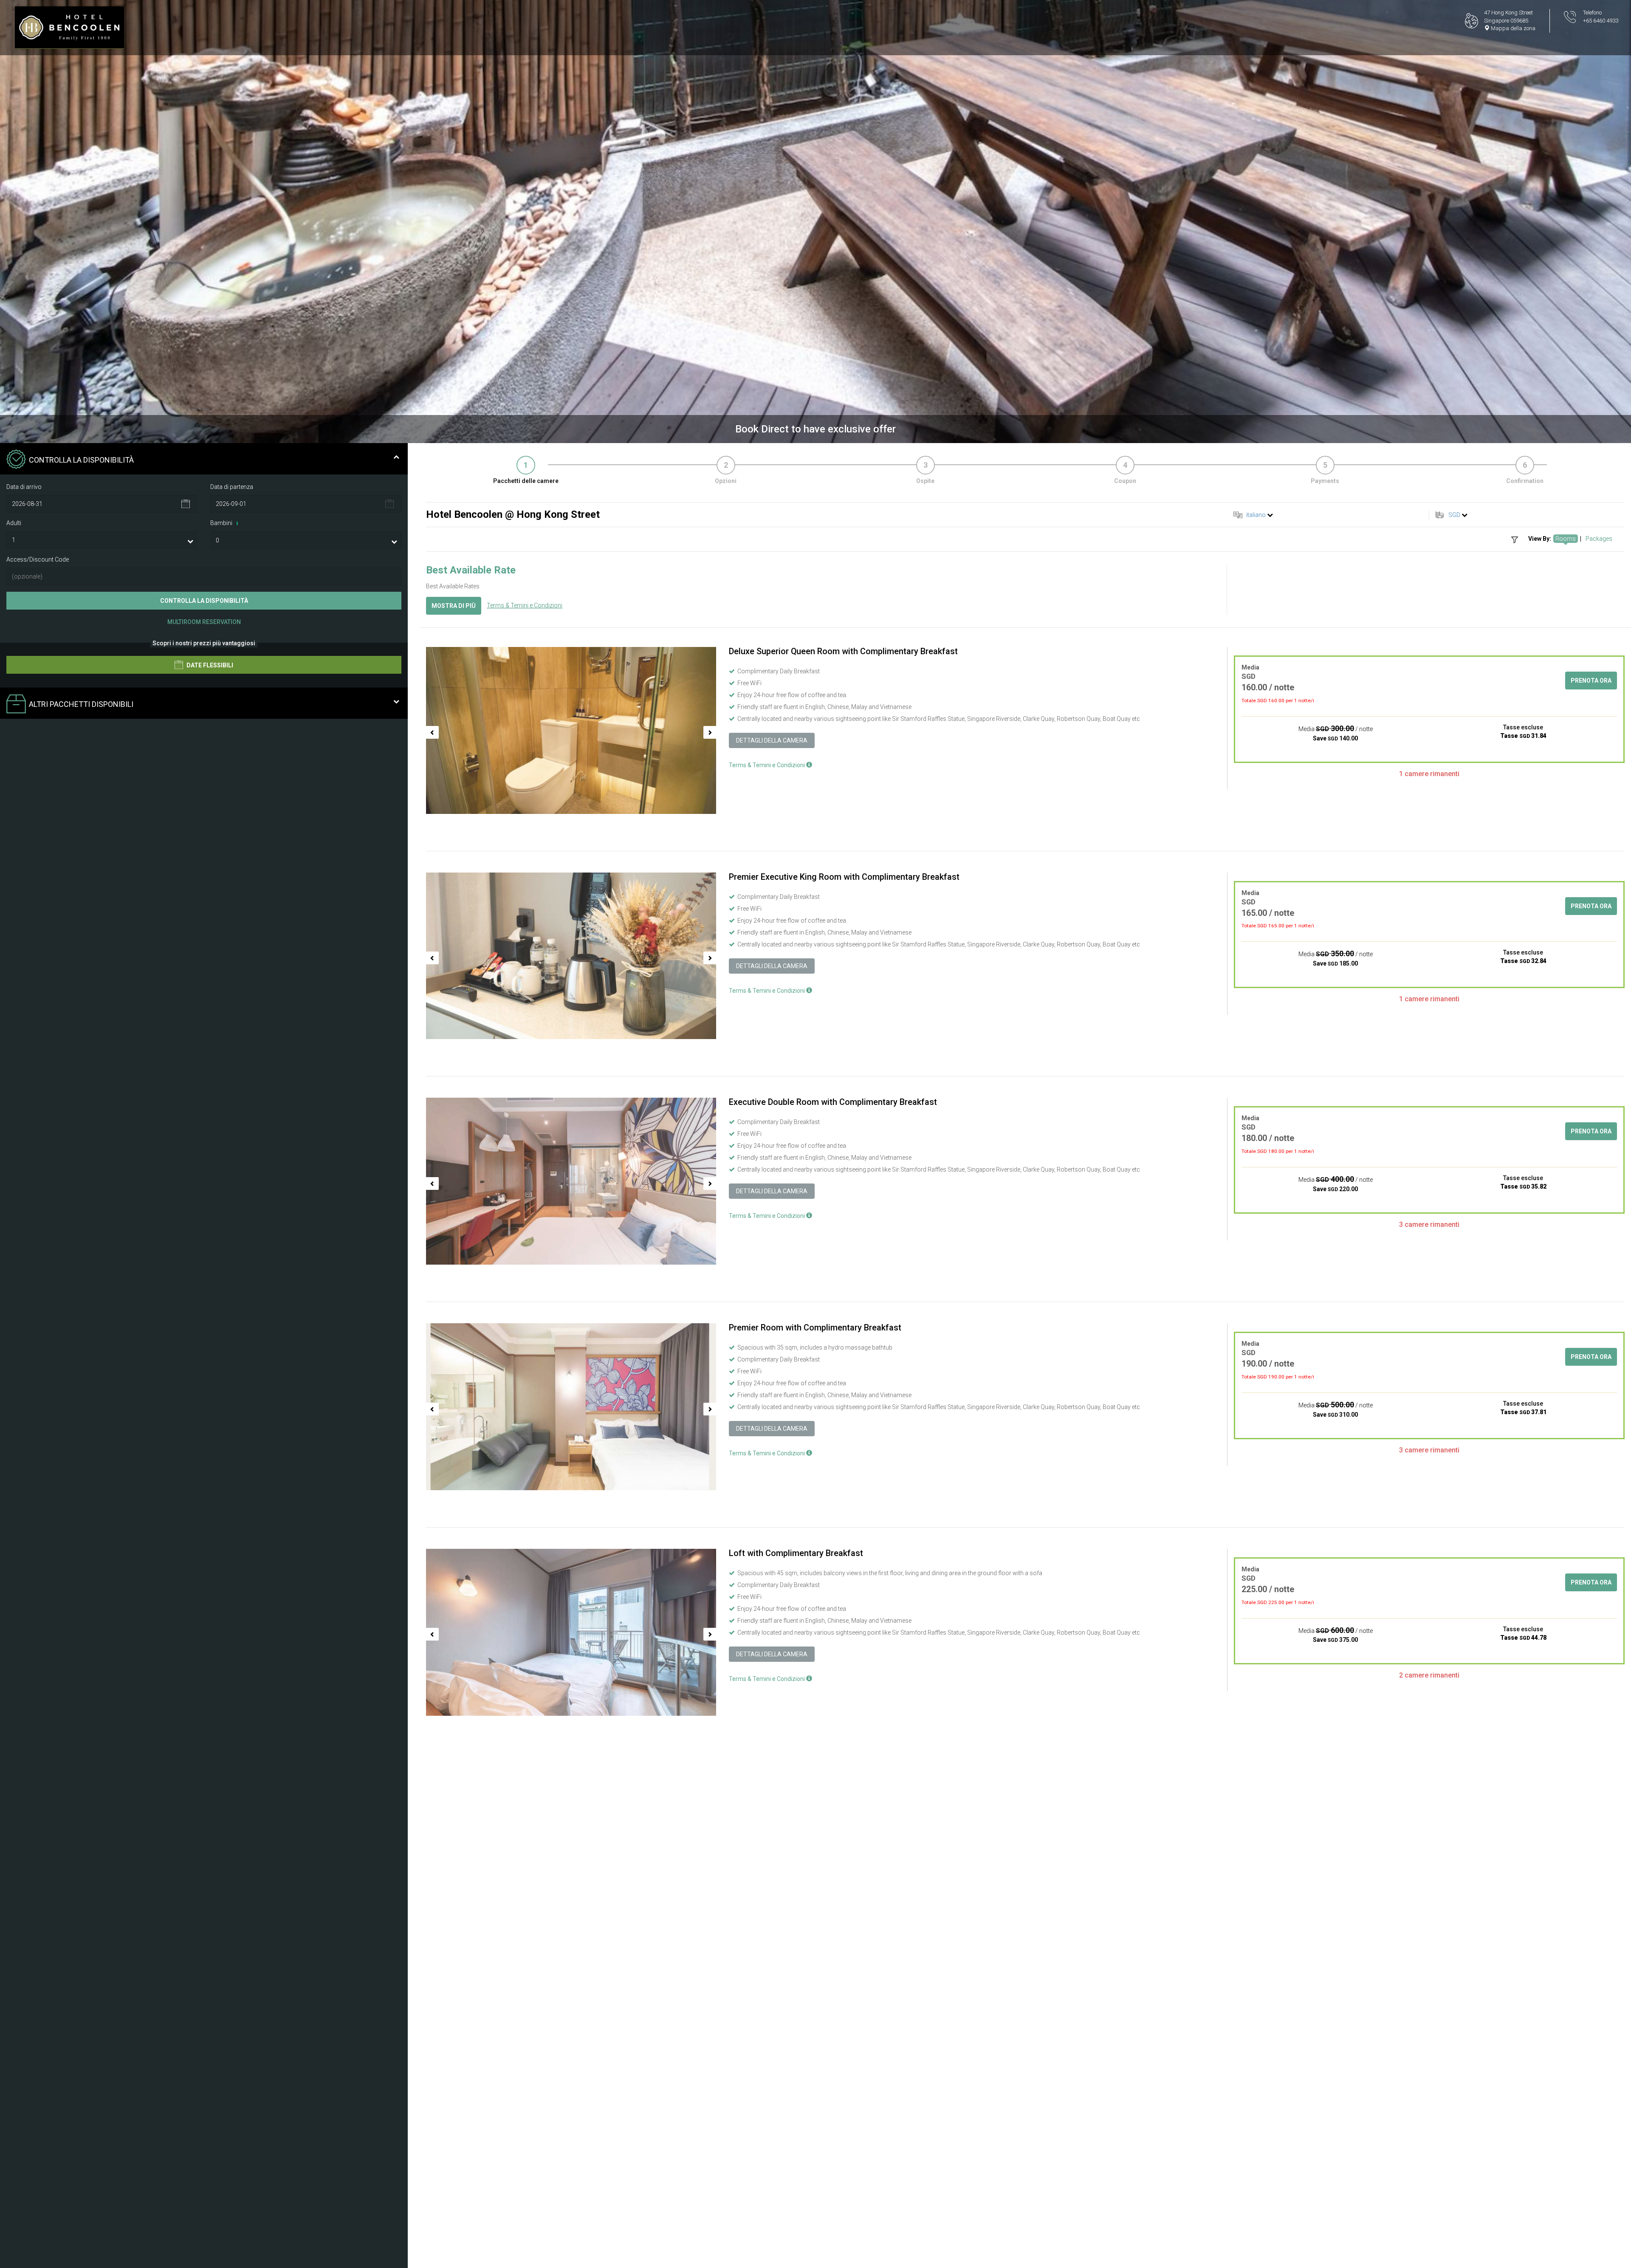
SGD (1454, 515)
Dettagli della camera (772, 740)
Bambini (224, 523)
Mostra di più (454, 606)
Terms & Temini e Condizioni (525, 605)
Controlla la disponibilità (204, 601)
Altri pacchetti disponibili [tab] (81, 705)
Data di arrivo (24, 487)
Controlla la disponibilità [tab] (81, 460)
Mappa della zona (1512, 28)
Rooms (1566, 539)
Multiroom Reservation (204, 622)
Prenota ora (1591, 681)
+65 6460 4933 (1601, 21)
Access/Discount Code (38, 559)
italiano (1256, 515)
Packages (1599, 539)
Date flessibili (209, 666)
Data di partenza (232, 487)
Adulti (14, 523)
